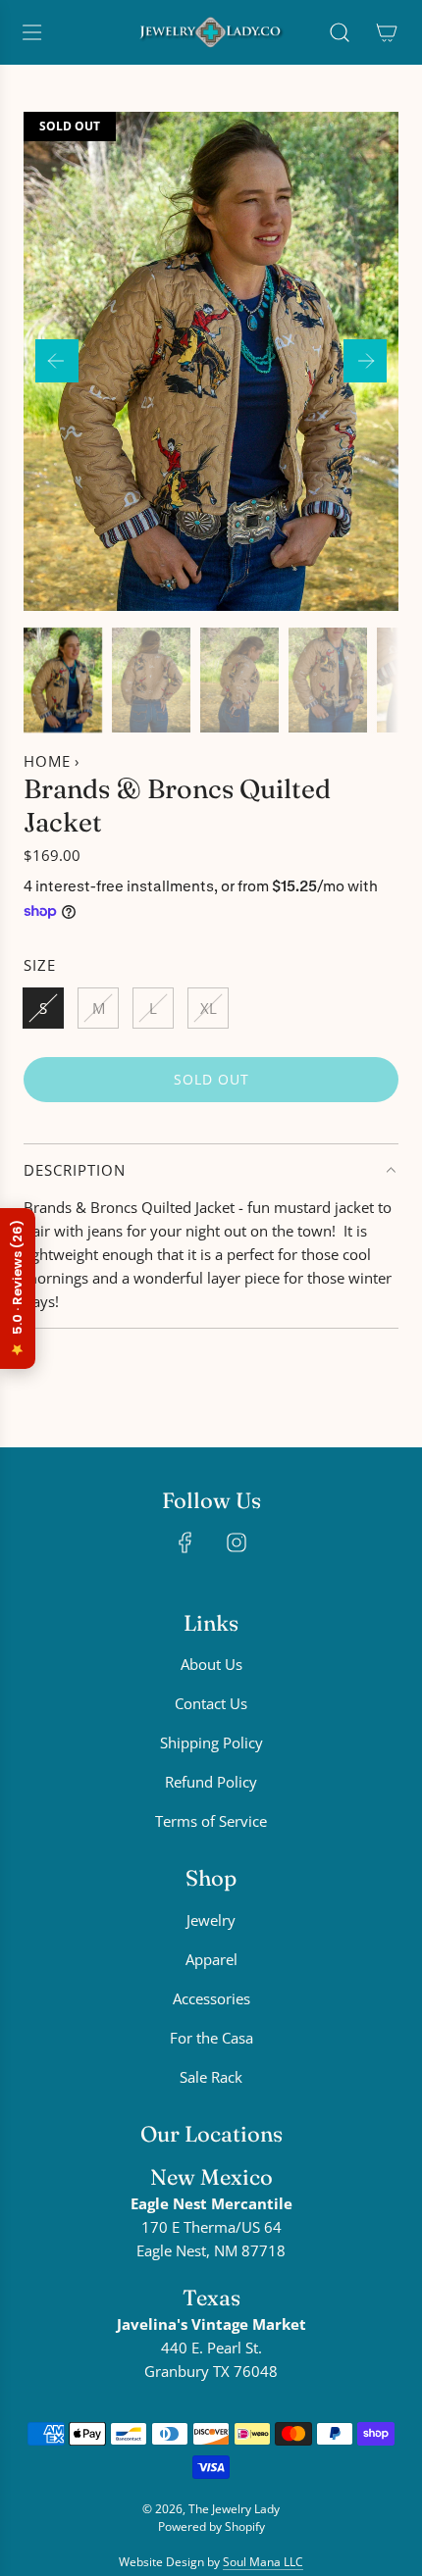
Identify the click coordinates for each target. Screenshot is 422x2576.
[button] (57, 361)
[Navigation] (31, 32)
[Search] (340, 32)
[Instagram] (237, 1542)
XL (209, 1008)
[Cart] (387, 32)
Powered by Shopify (211, 2526)
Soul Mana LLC (263, 2562)
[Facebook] (185, 1542)
